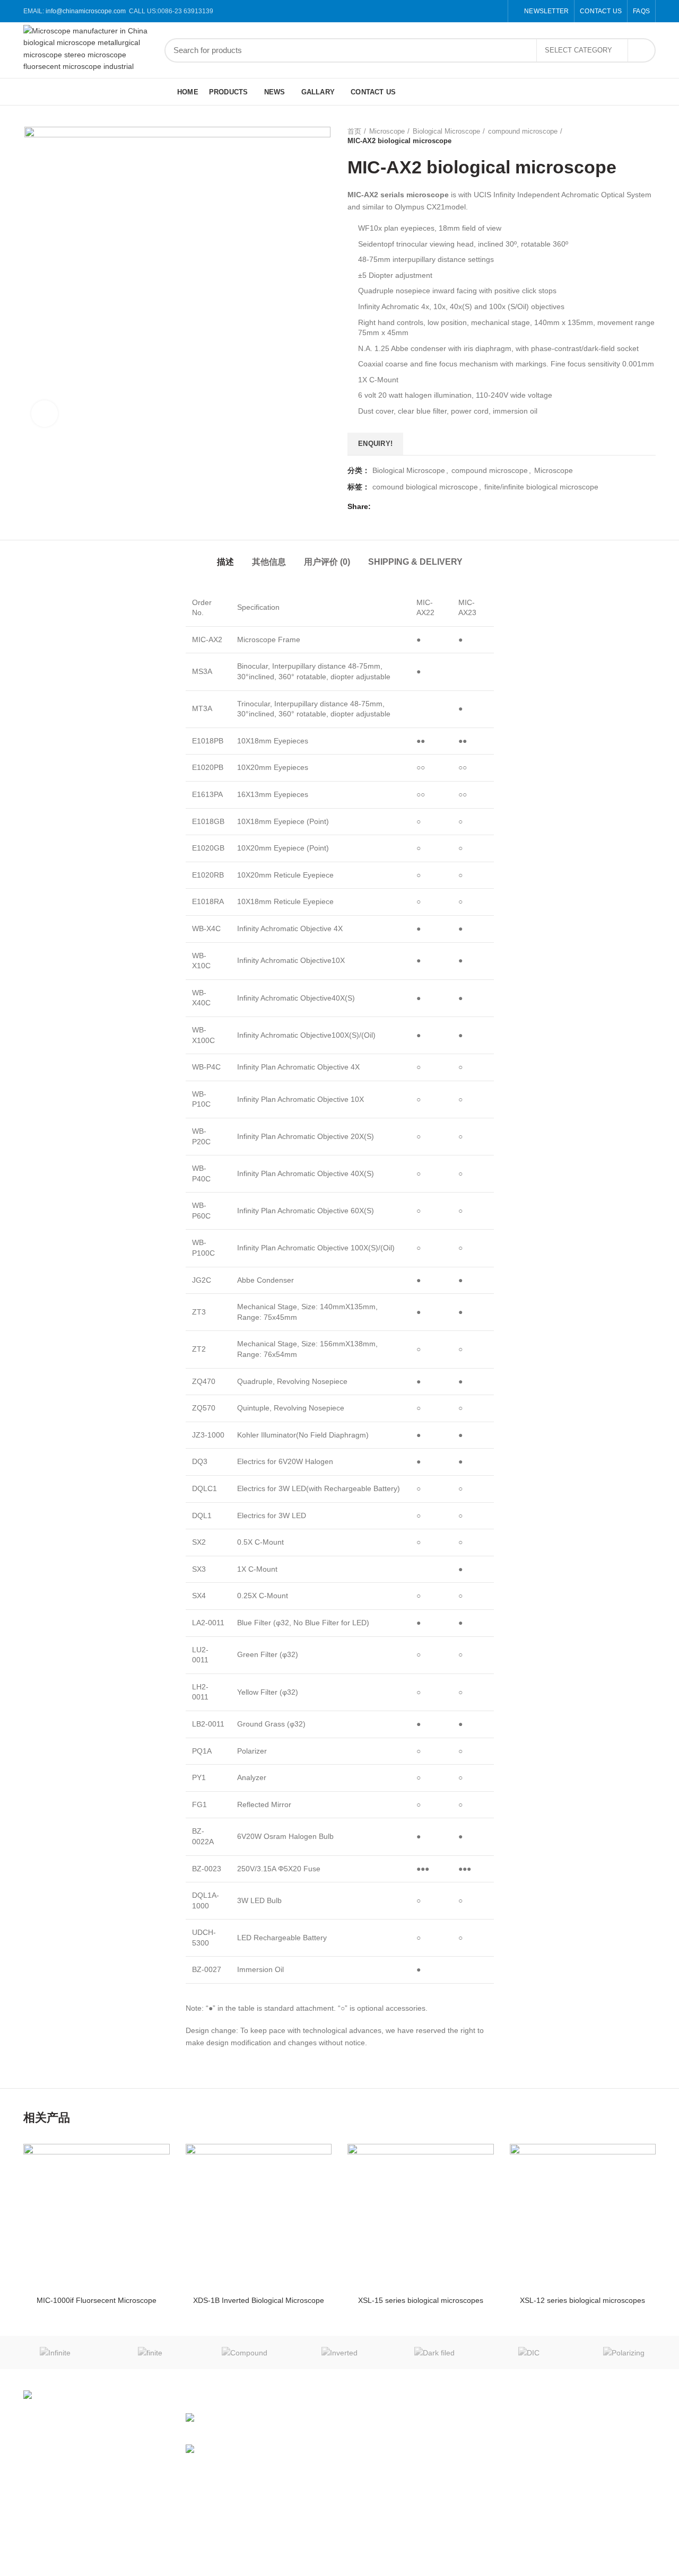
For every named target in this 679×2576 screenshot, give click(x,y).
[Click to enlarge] (45, 414)
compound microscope (523, 131)
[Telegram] (496, 11)
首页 (354, 131)
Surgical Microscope (381, 2436)
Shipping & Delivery (415, 562)
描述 (225, 562)
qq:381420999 (588, 2455)
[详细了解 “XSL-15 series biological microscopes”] (468, 2161)
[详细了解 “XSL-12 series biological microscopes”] (630, 2161)
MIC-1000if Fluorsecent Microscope (97, 2300)
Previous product (629, 136)
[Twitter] (460, 11)
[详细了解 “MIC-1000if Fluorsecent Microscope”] (144, 2161)
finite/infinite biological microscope (541, 487)
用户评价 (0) (327, 562)
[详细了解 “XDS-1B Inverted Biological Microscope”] (306, 2161)
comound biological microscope (425, 487)
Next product (650, 136)
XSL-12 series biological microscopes (582, 2300)
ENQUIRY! (375, 444)
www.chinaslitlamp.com (494, 2436)
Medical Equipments (381, 2455)
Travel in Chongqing (259, 2449)
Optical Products (375, 2510)
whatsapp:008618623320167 (612, 2473)
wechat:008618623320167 (608, 2436)
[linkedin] (484, 11)
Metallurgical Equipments (390, 2473)
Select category (578, 50)
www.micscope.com (489, 2418)
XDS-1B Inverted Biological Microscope (259, 2300)
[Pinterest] (472, 11)
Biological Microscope (446, 131)
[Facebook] (447, 11)
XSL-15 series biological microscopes (421, 2300)
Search (641, 50)
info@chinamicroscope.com (86, 11)
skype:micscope (590, 2491)
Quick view (144, 2202)
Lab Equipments (375, 2491)
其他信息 (269, 562)
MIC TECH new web (259, 2418)
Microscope (387, 131)
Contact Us (474, 2483)
